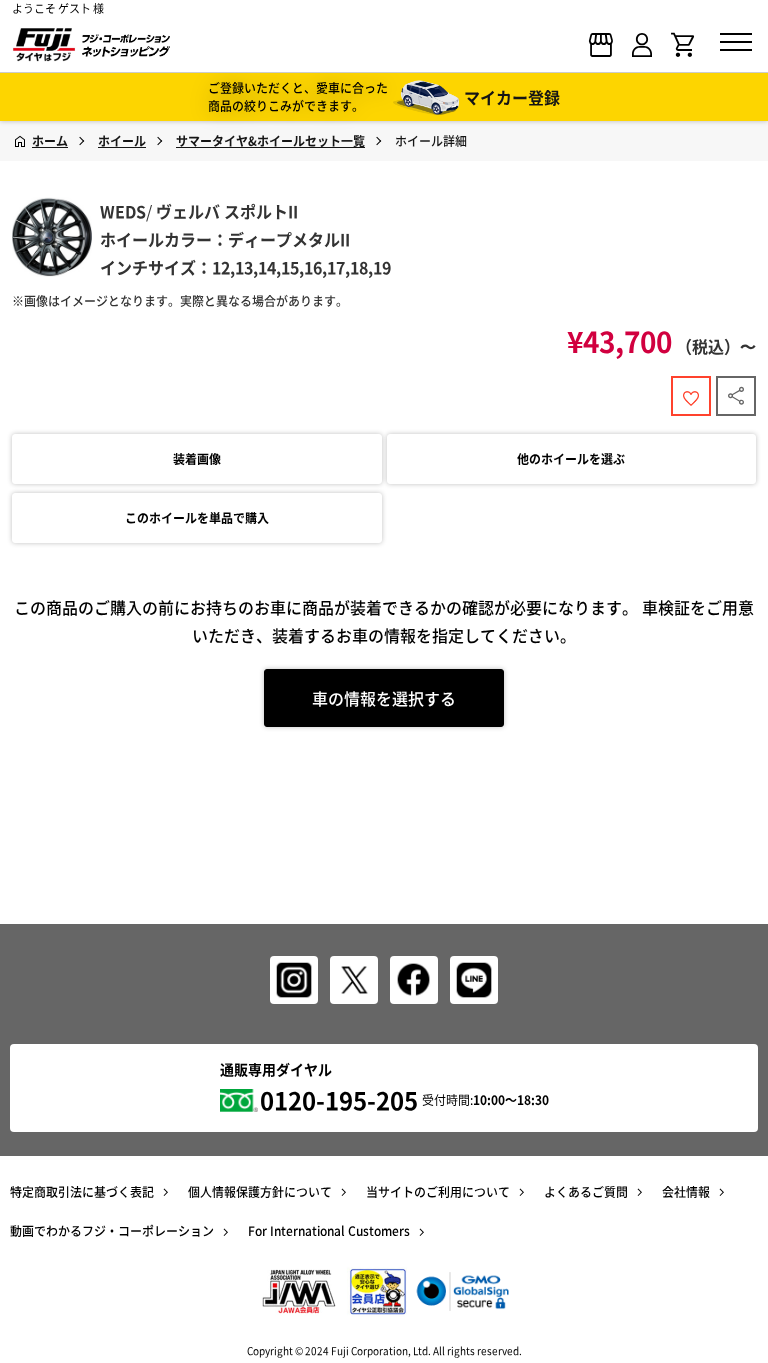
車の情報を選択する (384, 698)
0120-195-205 (339, 1100)
